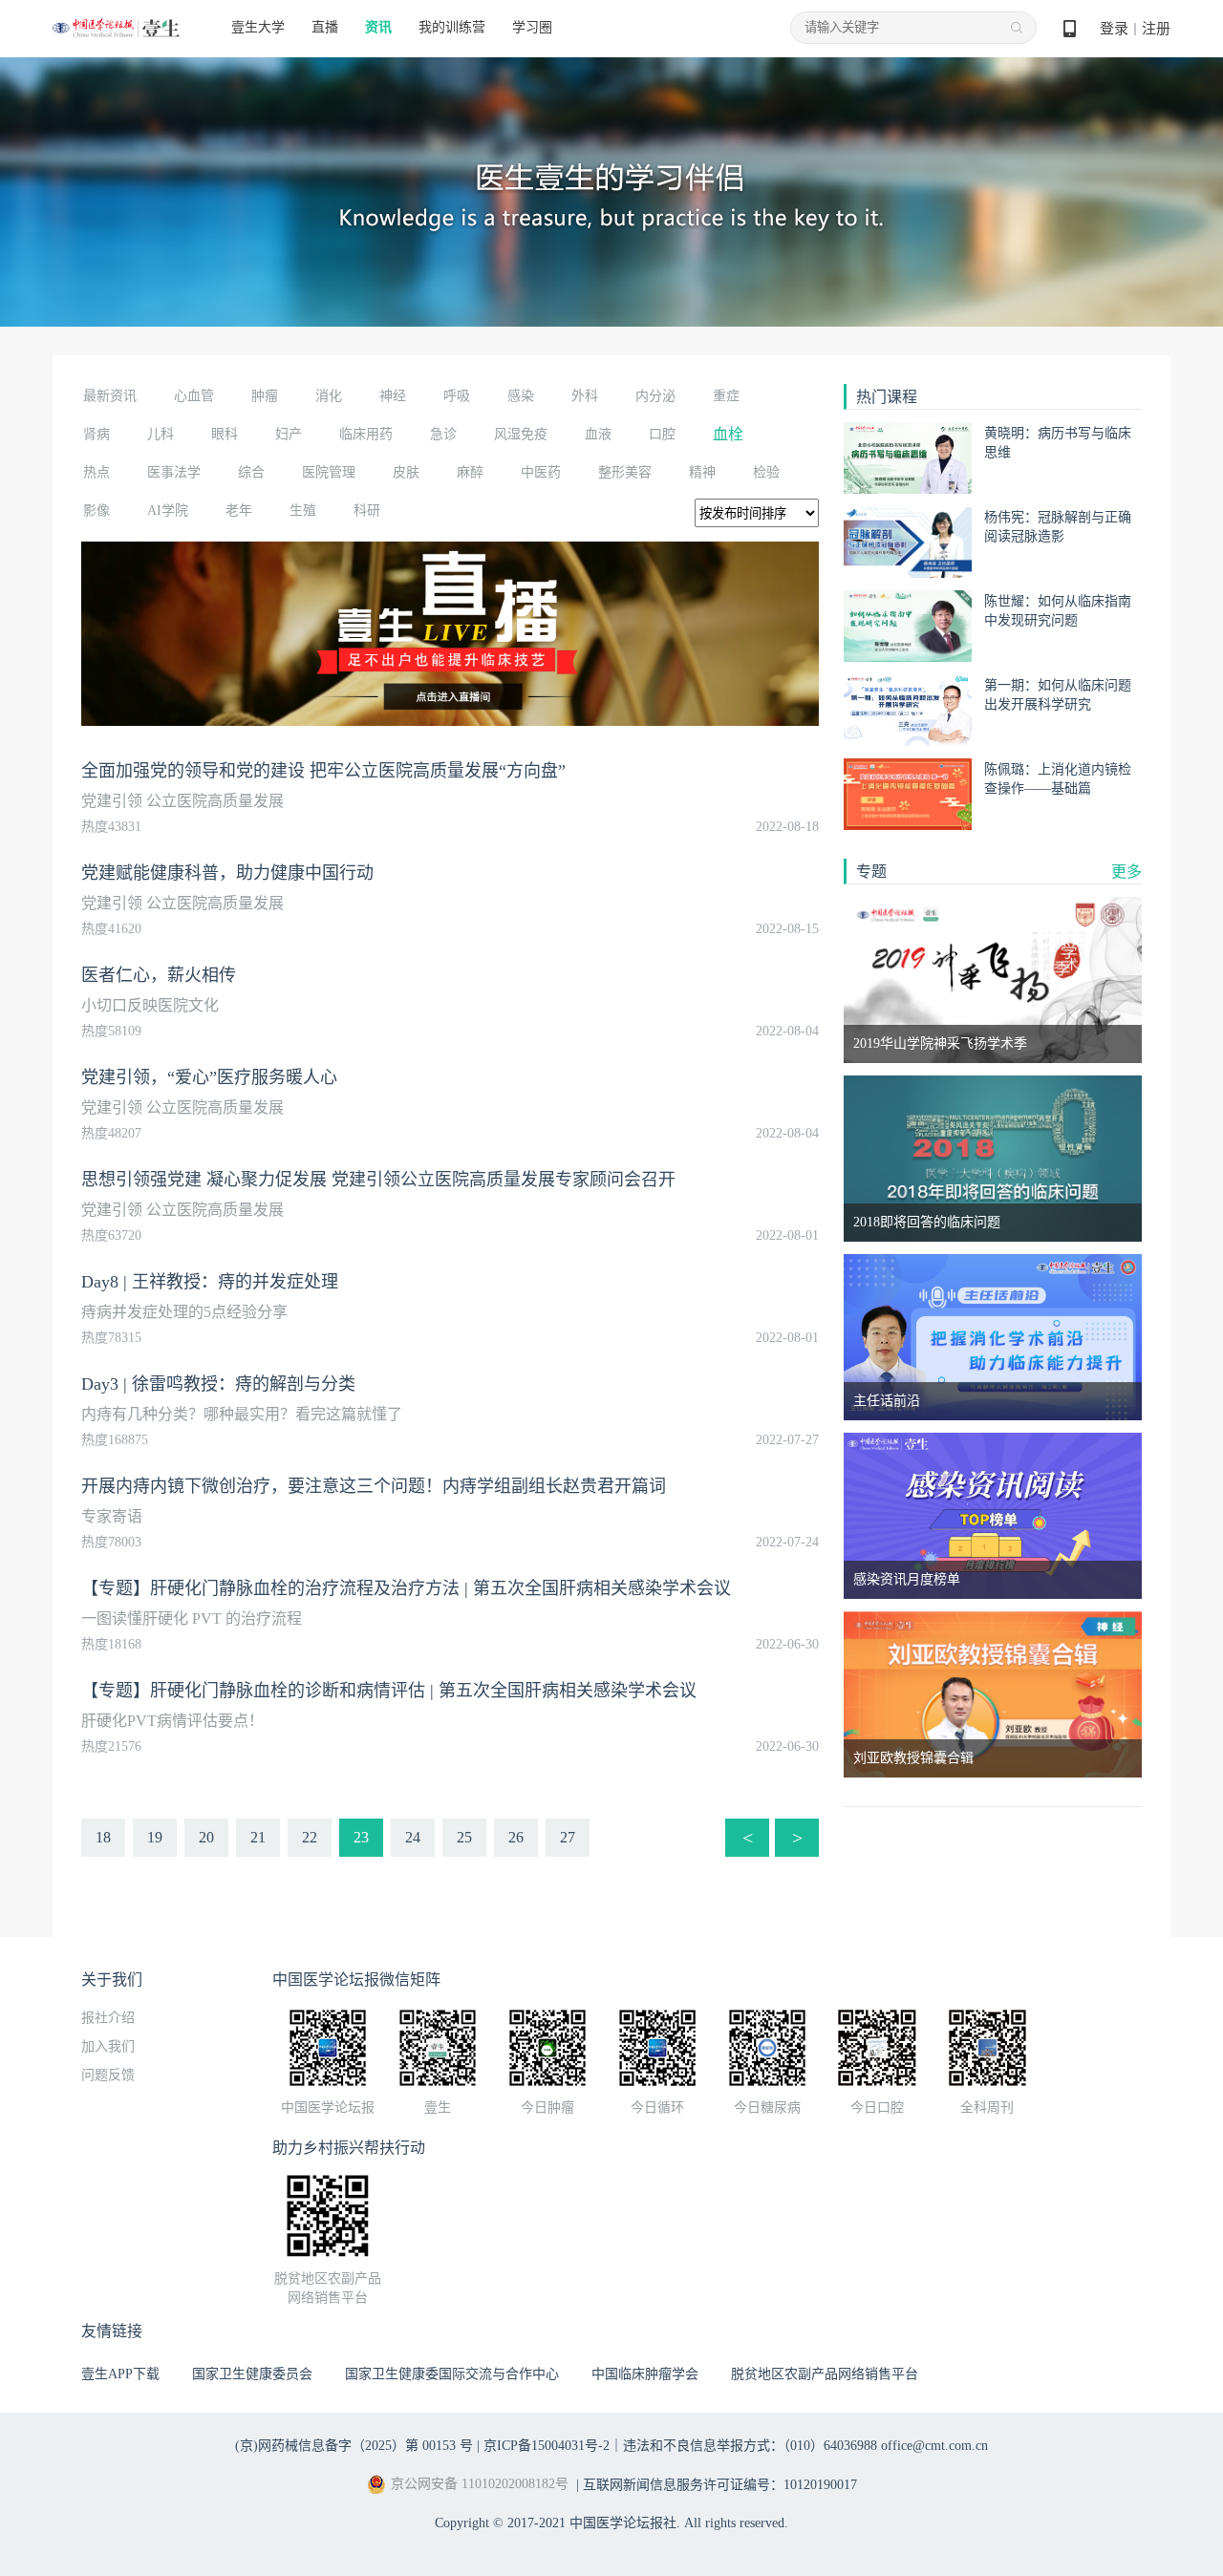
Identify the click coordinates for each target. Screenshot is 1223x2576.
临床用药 (366, 434)
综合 (251, 472)
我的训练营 (452, 27)
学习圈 (532, 27)
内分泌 (655, 396)
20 (206, 1837)
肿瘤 (265, 396)
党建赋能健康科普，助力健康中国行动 (227, 873)
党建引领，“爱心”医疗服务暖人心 (209, 1077)
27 (568, 1837)
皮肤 (406, 472)
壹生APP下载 (120, 2374)
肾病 (97, 434)
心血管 (194, 396)
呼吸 (457, 396)
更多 (1126, 872)
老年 (239, 511)
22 (310, 1837)
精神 (702, 472)
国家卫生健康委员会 (252, 2374)
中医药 (541, 472)
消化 (329, 396)
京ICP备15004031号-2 (547, 2446)
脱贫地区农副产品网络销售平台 (825, 2374)
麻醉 (470, 472)
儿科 (161, 434)
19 (155, 1837)
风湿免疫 (521, 434)
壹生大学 (258, 27)
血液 (598, 434)
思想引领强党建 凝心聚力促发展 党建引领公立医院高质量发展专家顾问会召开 (378, 1180)
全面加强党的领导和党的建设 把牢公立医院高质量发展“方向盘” (323, 771)
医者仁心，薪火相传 (159, 975)
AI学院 (168, 511)
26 (516, 1837)
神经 (393, 396)
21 (258, 1837)
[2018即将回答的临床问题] (993, 1157)
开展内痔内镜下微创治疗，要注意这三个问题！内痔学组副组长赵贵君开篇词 (374, 1486)
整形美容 (625, 472)
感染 (521, 396)
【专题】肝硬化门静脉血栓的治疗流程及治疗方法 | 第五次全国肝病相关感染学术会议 (406, 1588)
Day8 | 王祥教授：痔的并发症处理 (210, 1282)
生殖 (303, 511)
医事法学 (174, 472)
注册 (1156, 29)
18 (103, 1837)
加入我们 (108, 2046)
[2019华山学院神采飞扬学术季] (993, 979)
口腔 (662, 434)
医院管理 (329, 472)
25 (464, 1837)
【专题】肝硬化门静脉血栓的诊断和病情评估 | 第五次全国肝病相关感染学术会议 (389, 1691)
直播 (325, 27)
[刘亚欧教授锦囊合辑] (993, 1693)
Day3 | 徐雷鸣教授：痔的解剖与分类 (218, 1384)
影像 (97, 511)
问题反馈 (108, 2075)
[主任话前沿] (993, 1336)
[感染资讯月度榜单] (993, 1514)
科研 (367, 511)
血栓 (728, 434)
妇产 (289, 434)
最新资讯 (110, 396)
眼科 (225, 434)
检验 (766, 472)
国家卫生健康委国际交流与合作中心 (452, 2374)
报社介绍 (108, 2018)
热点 (97, 472)
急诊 (443, 434)
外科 (585, 396)
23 (361, 1837)
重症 (726, 396)
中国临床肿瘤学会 (645, 2374)
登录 (1114, 29)
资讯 (378, 27)
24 (413, 1837)
